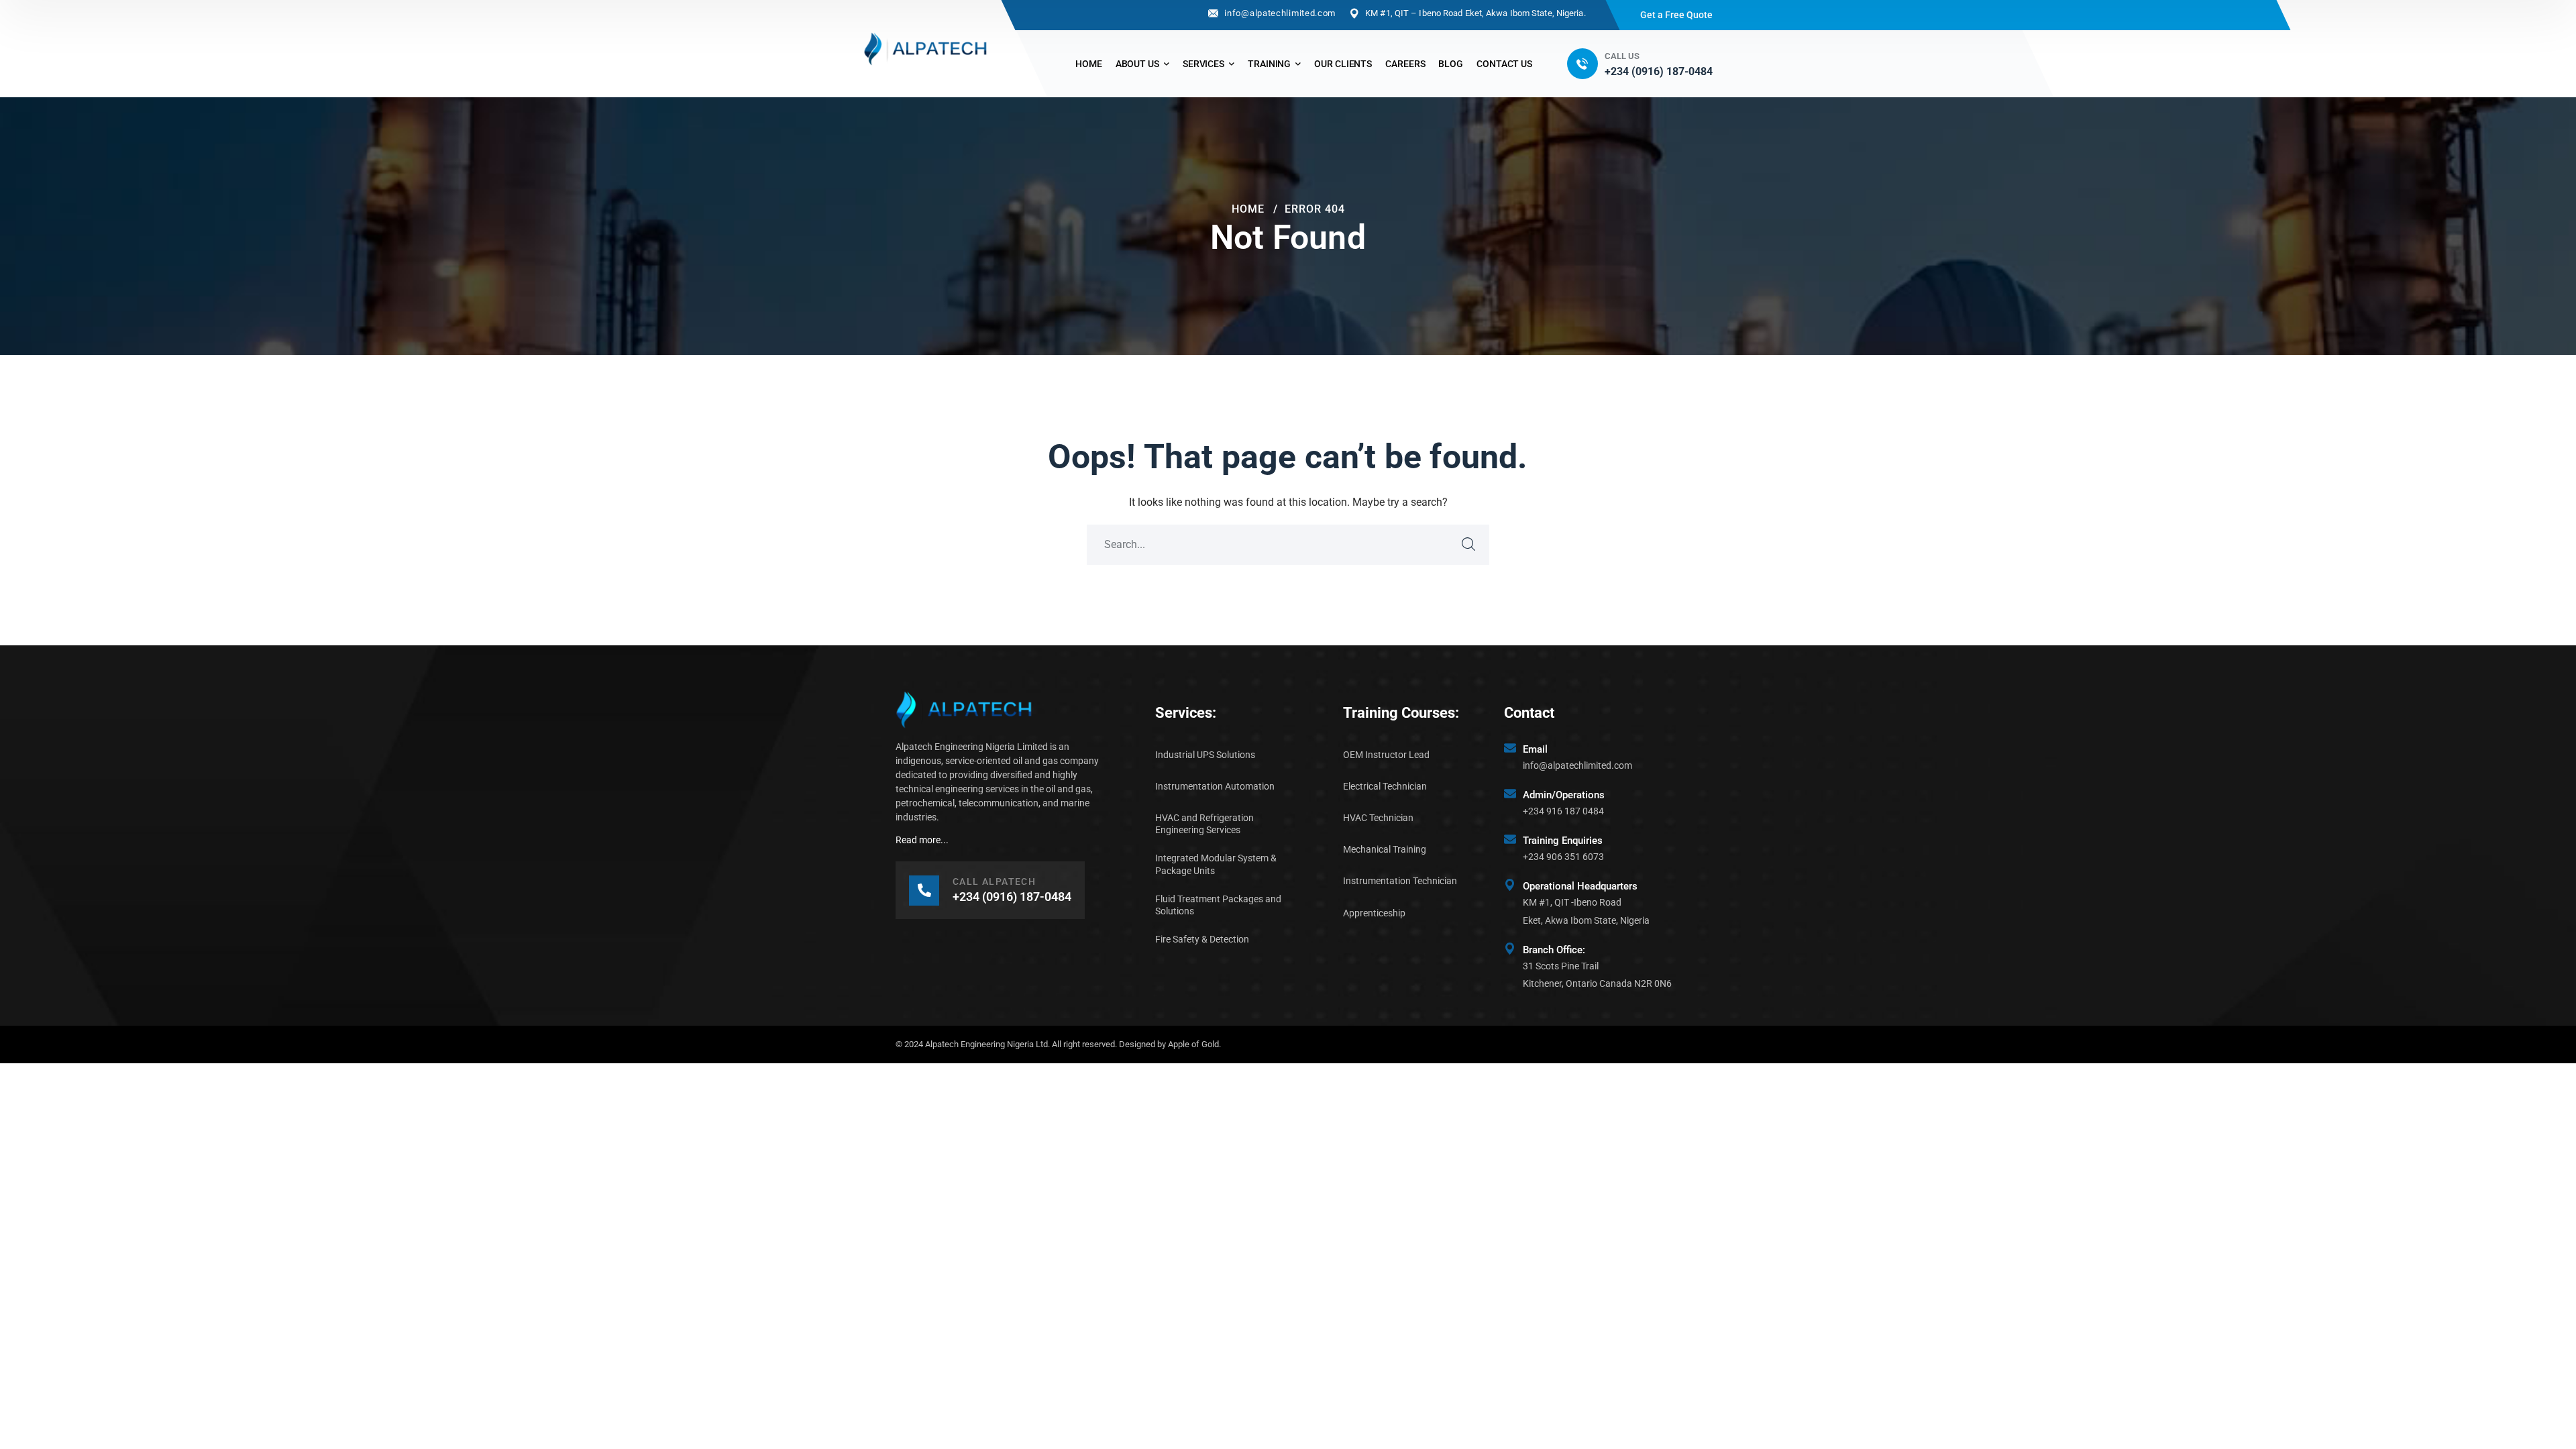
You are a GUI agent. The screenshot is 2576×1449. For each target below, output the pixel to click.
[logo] (926, 48)
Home (1248, 209)
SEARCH (1469, 545)
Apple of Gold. (1194, 1044)
